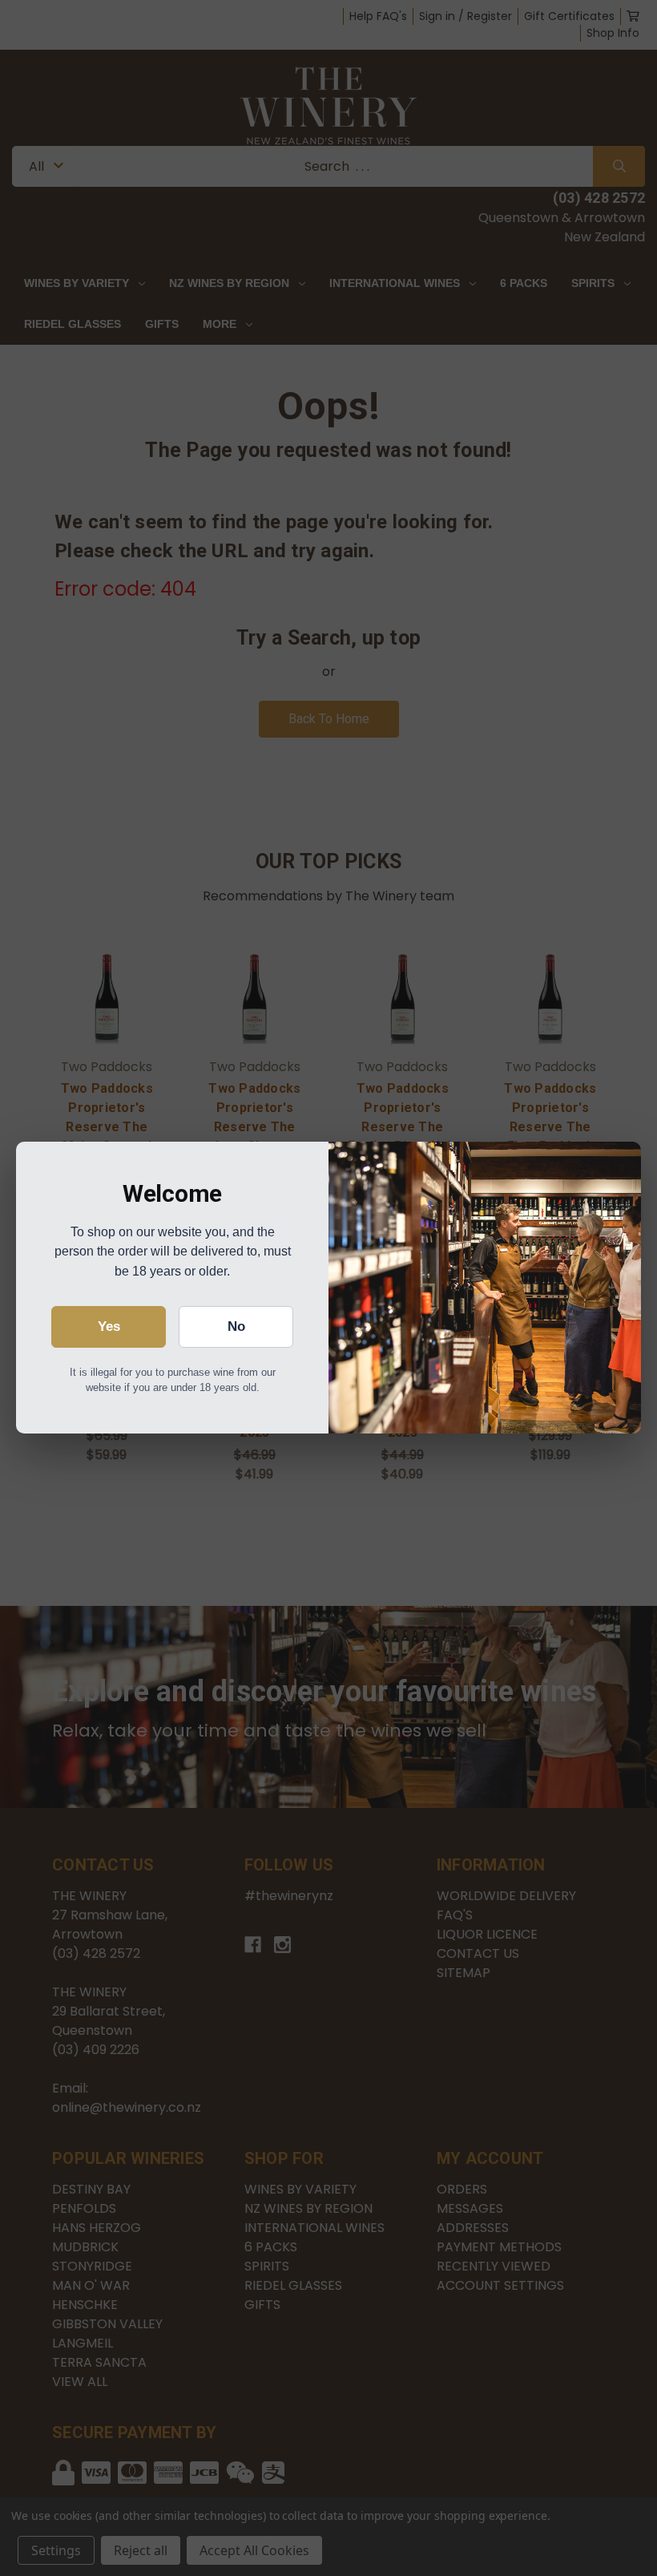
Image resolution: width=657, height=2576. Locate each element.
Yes (109, 1326)
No (236, 1326)
